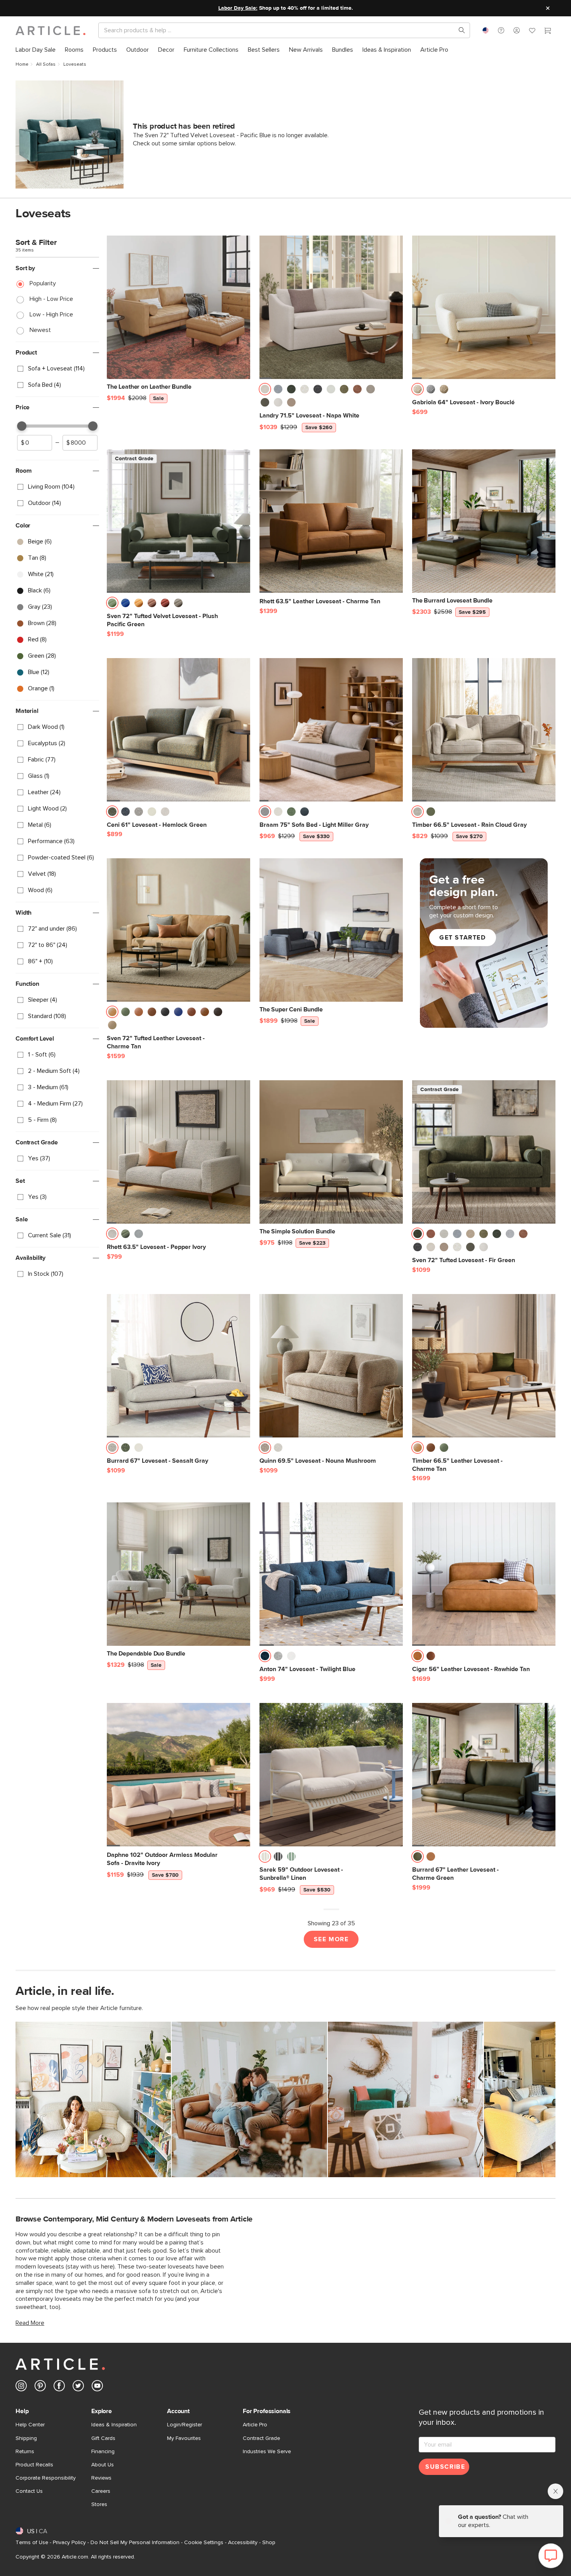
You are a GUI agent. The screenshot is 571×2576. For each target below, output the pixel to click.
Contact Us (29, 2491)
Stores (99, 2504)
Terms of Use (32, 2543)
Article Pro (255, 2425)
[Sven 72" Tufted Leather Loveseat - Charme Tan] (178, 930)
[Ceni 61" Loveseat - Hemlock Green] (178, 730)
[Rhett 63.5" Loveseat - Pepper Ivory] (178, 1152)
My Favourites (184, 2438)
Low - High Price (51, 314)
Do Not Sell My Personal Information (135, 2543)
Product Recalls (34, 2465)
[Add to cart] (395, 391)
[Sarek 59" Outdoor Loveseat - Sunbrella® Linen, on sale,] (331, 1775)
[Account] (517, 30)
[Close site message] (548, 8)
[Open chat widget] (551, 2556)
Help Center (30, 2425)
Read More (30, 2323)
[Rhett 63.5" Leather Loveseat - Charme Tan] (331, 521)
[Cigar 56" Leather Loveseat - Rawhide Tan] (484, 1574)
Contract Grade (261, 2438)
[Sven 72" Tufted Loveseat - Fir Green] (484, 1152)
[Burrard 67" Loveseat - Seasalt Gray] (178, 1366)
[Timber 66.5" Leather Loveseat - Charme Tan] (484, 1366)
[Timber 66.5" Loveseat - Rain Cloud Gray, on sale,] (484, 730)
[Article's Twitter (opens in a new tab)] (78, 2387)
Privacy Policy (69, 2543)
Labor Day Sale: (238, 8)
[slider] (22, 426)
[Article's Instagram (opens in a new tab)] (21, 2387)
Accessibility (243, 2543)
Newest (40, 330)
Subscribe (445, 2467)
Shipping (26, 2438)
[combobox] (486, 30)
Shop (269, 2543)
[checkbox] (57, 369)
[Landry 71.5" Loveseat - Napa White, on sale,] (331, 307)
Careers (101, 2491)
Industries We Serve (267, 2452)
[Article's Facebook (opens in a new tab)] (59, 2387)
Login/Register (185, 2425)
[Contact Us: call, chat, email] (501, 30)
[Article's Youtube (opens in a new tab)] (97, 2387)
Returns (25, 2452)
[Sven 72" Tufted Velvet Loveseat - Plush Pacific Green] (178, 521)
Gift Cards (103, 2438)
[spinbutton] (35, 443)
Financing (103, 2452)
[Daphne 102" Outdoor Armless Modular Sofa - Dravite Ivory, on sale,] (178, 1775)
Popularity (43, 283)
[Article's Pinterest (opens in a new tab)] (40, 2387)
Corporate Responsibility (46, 2478)
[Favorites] (532, 31)
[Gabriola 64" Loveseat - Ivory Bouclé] (484, 307)
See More (331, 1939)
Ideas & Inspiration (114, 2425)
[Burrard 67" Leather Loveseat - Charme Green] (484, 1775)
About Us (103, 2465)
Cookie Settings (204, 2543)
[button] (501, 30)
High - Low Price (51, 299)
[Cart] (548, 31)
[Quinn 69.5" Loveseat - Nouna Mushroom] (331, 1366)
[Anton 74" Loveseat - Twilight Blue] (331, 1574)
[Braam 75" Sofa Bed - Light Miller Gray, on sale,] (331, 730)
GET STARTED (463, 938)
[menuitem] (36, 50)
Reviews (101, 2478)
